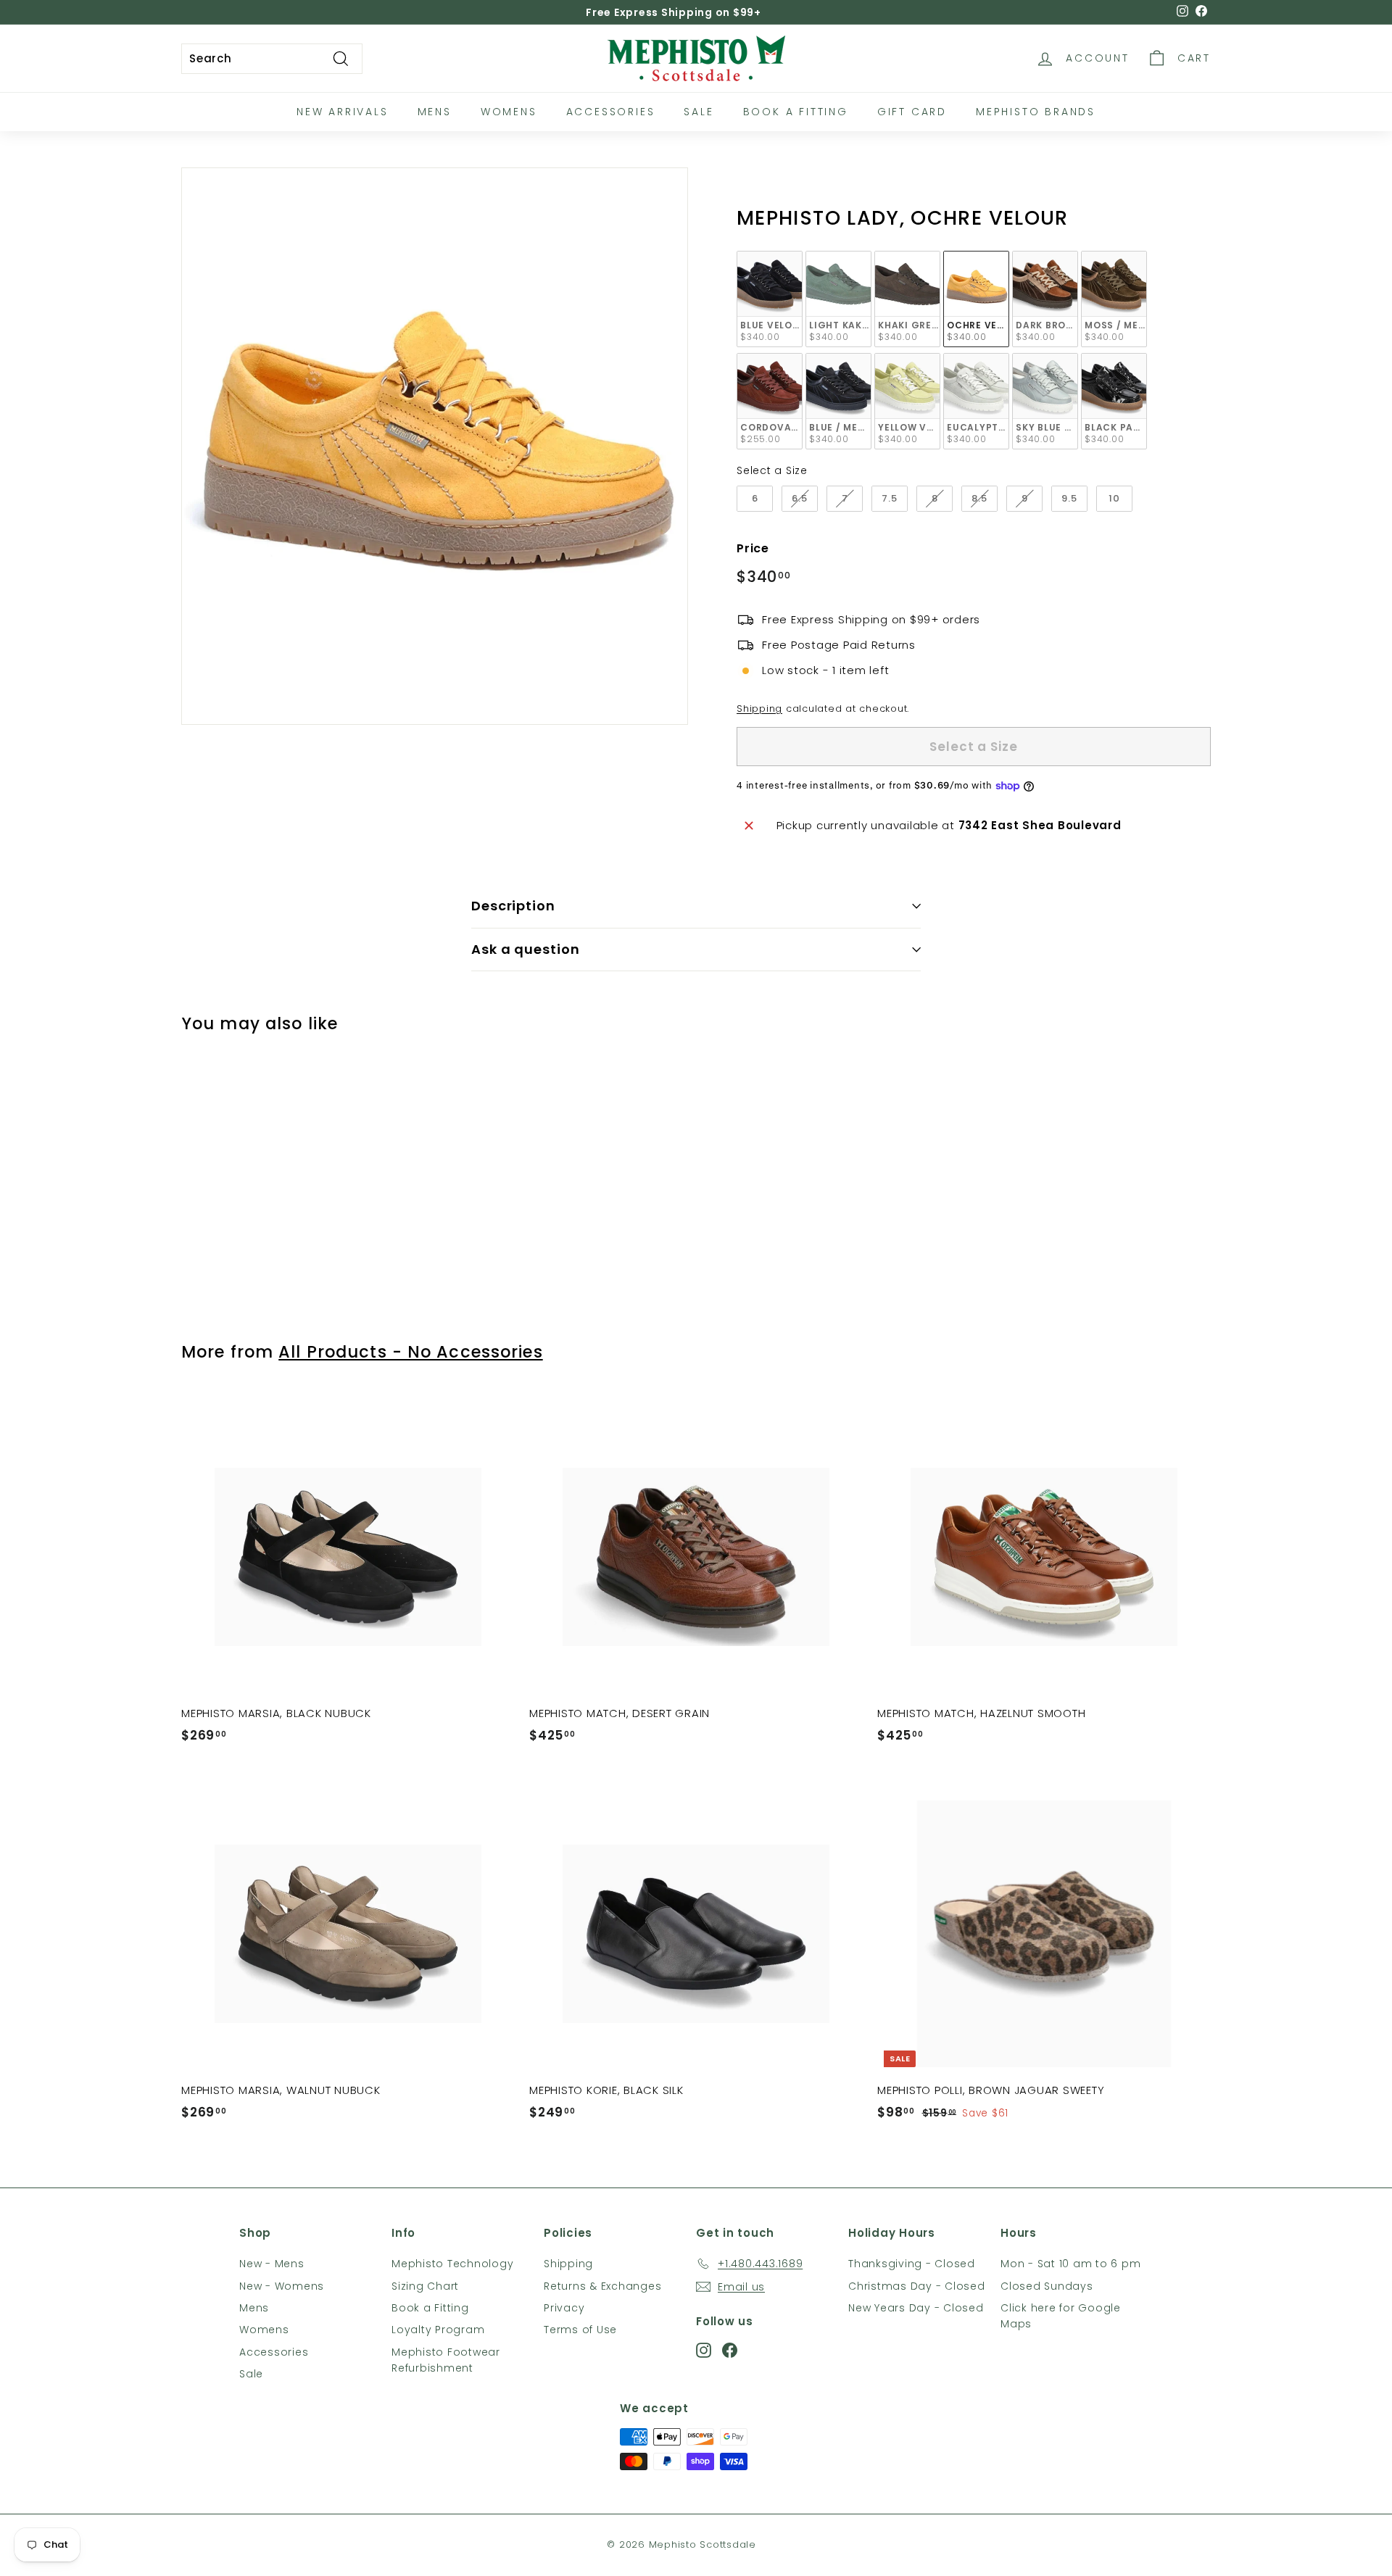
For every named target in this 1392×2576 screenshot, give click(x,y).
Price (753, 548)
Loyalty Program (438, 2330)
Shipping (759, 709)
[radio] (770, 299)
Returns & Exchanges (602, 2286)
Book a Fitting (430, 2308)
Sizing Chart (425, 2286)
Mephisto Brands (1036, 112)
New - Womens (282, 2286)
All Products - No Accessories (410, 1352)
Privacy (564, 2308)
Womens (509, 112)
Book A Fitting (796, 112)
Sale (699, 112)
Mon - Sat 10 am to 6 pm (1070, 2264)
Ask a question (526, 949)
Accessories (611, 112)
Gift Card (912, 112)
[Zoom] (435, 446)
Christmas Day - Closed (917, 2286)
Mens (435, 112)
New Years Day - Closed (916, 2308)
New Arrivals (343, 112)
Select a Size (772, 470)
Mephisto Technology (452, 2264)
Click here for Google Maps (1061, 2316)
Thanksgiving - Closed (912, 2264)
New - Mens (272, 2264)
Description (513, 906)
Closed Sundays (1047, 2286)
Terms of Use (580, 2330)
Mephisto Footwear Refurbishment (446, 2360)
